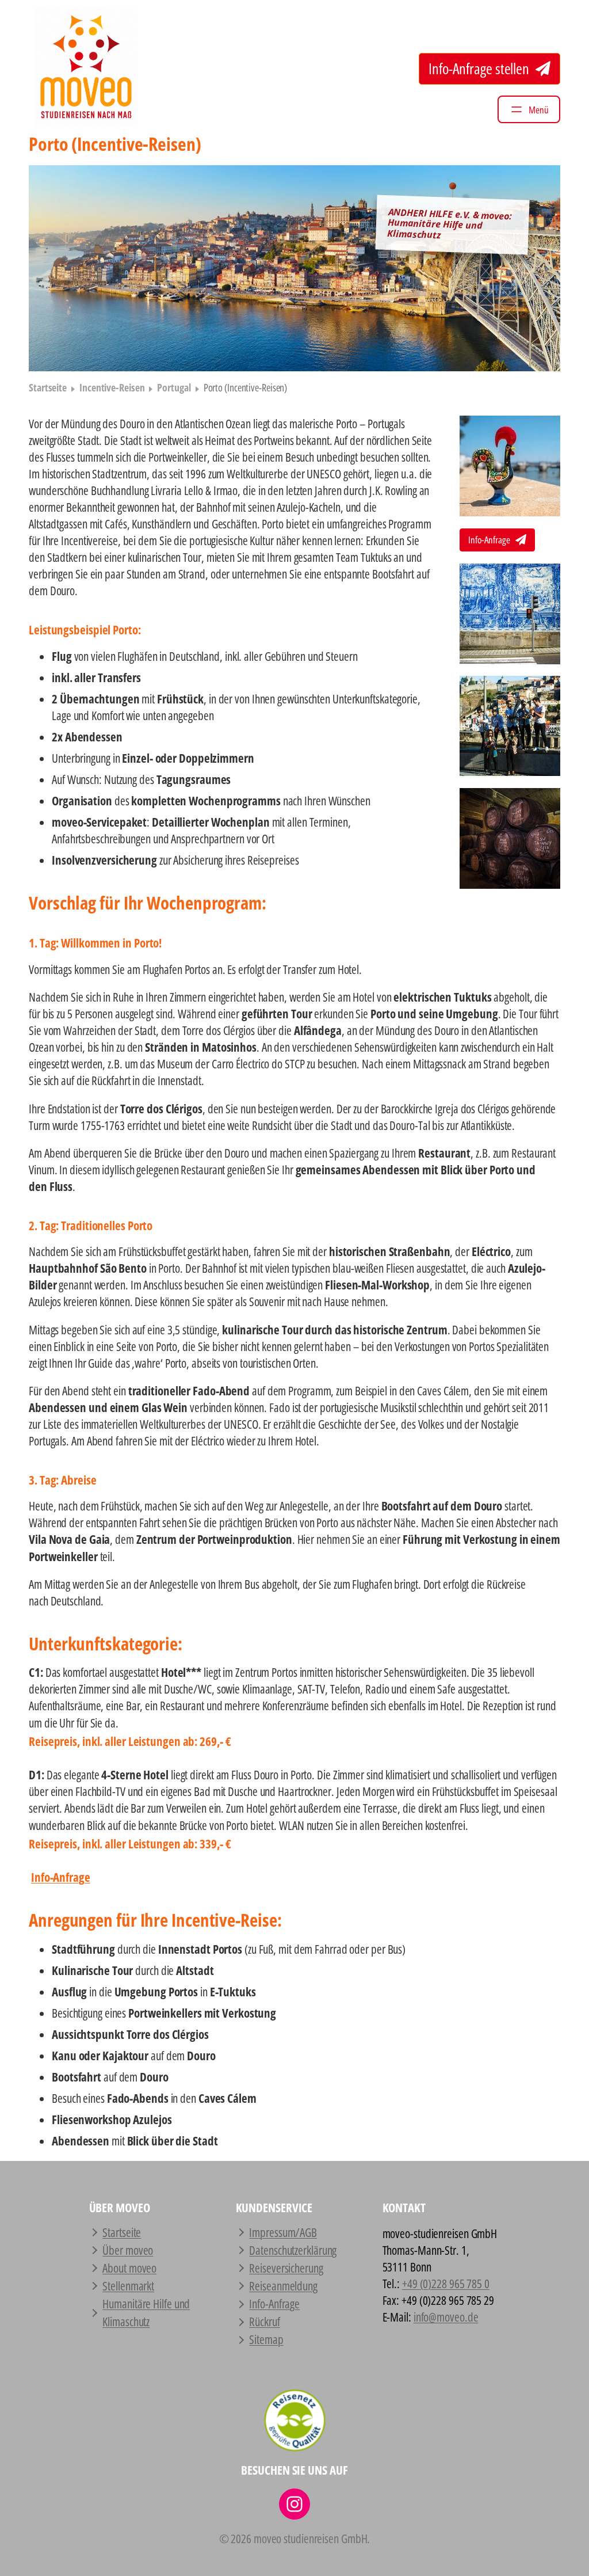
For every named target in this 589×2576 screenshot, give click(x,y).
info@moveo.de (446, 2317)
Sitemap (266, 2339)
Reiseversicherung (286, 2268)
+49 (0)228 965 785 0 (446, 2284)
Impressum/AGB (283, 2232)
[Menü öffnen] (529, 109)
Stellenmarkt (128, 2286)
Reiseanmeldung (283, 2286)
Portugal (174, 387)
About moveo (129, 2268)
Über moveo (128, 2250)
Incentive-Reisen (112, 387)
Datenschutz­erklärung (293, 2250)
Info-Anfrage (490, 540)
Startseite (48, 387)
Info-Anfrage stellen (480, 69)
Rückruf (264, 2322)
